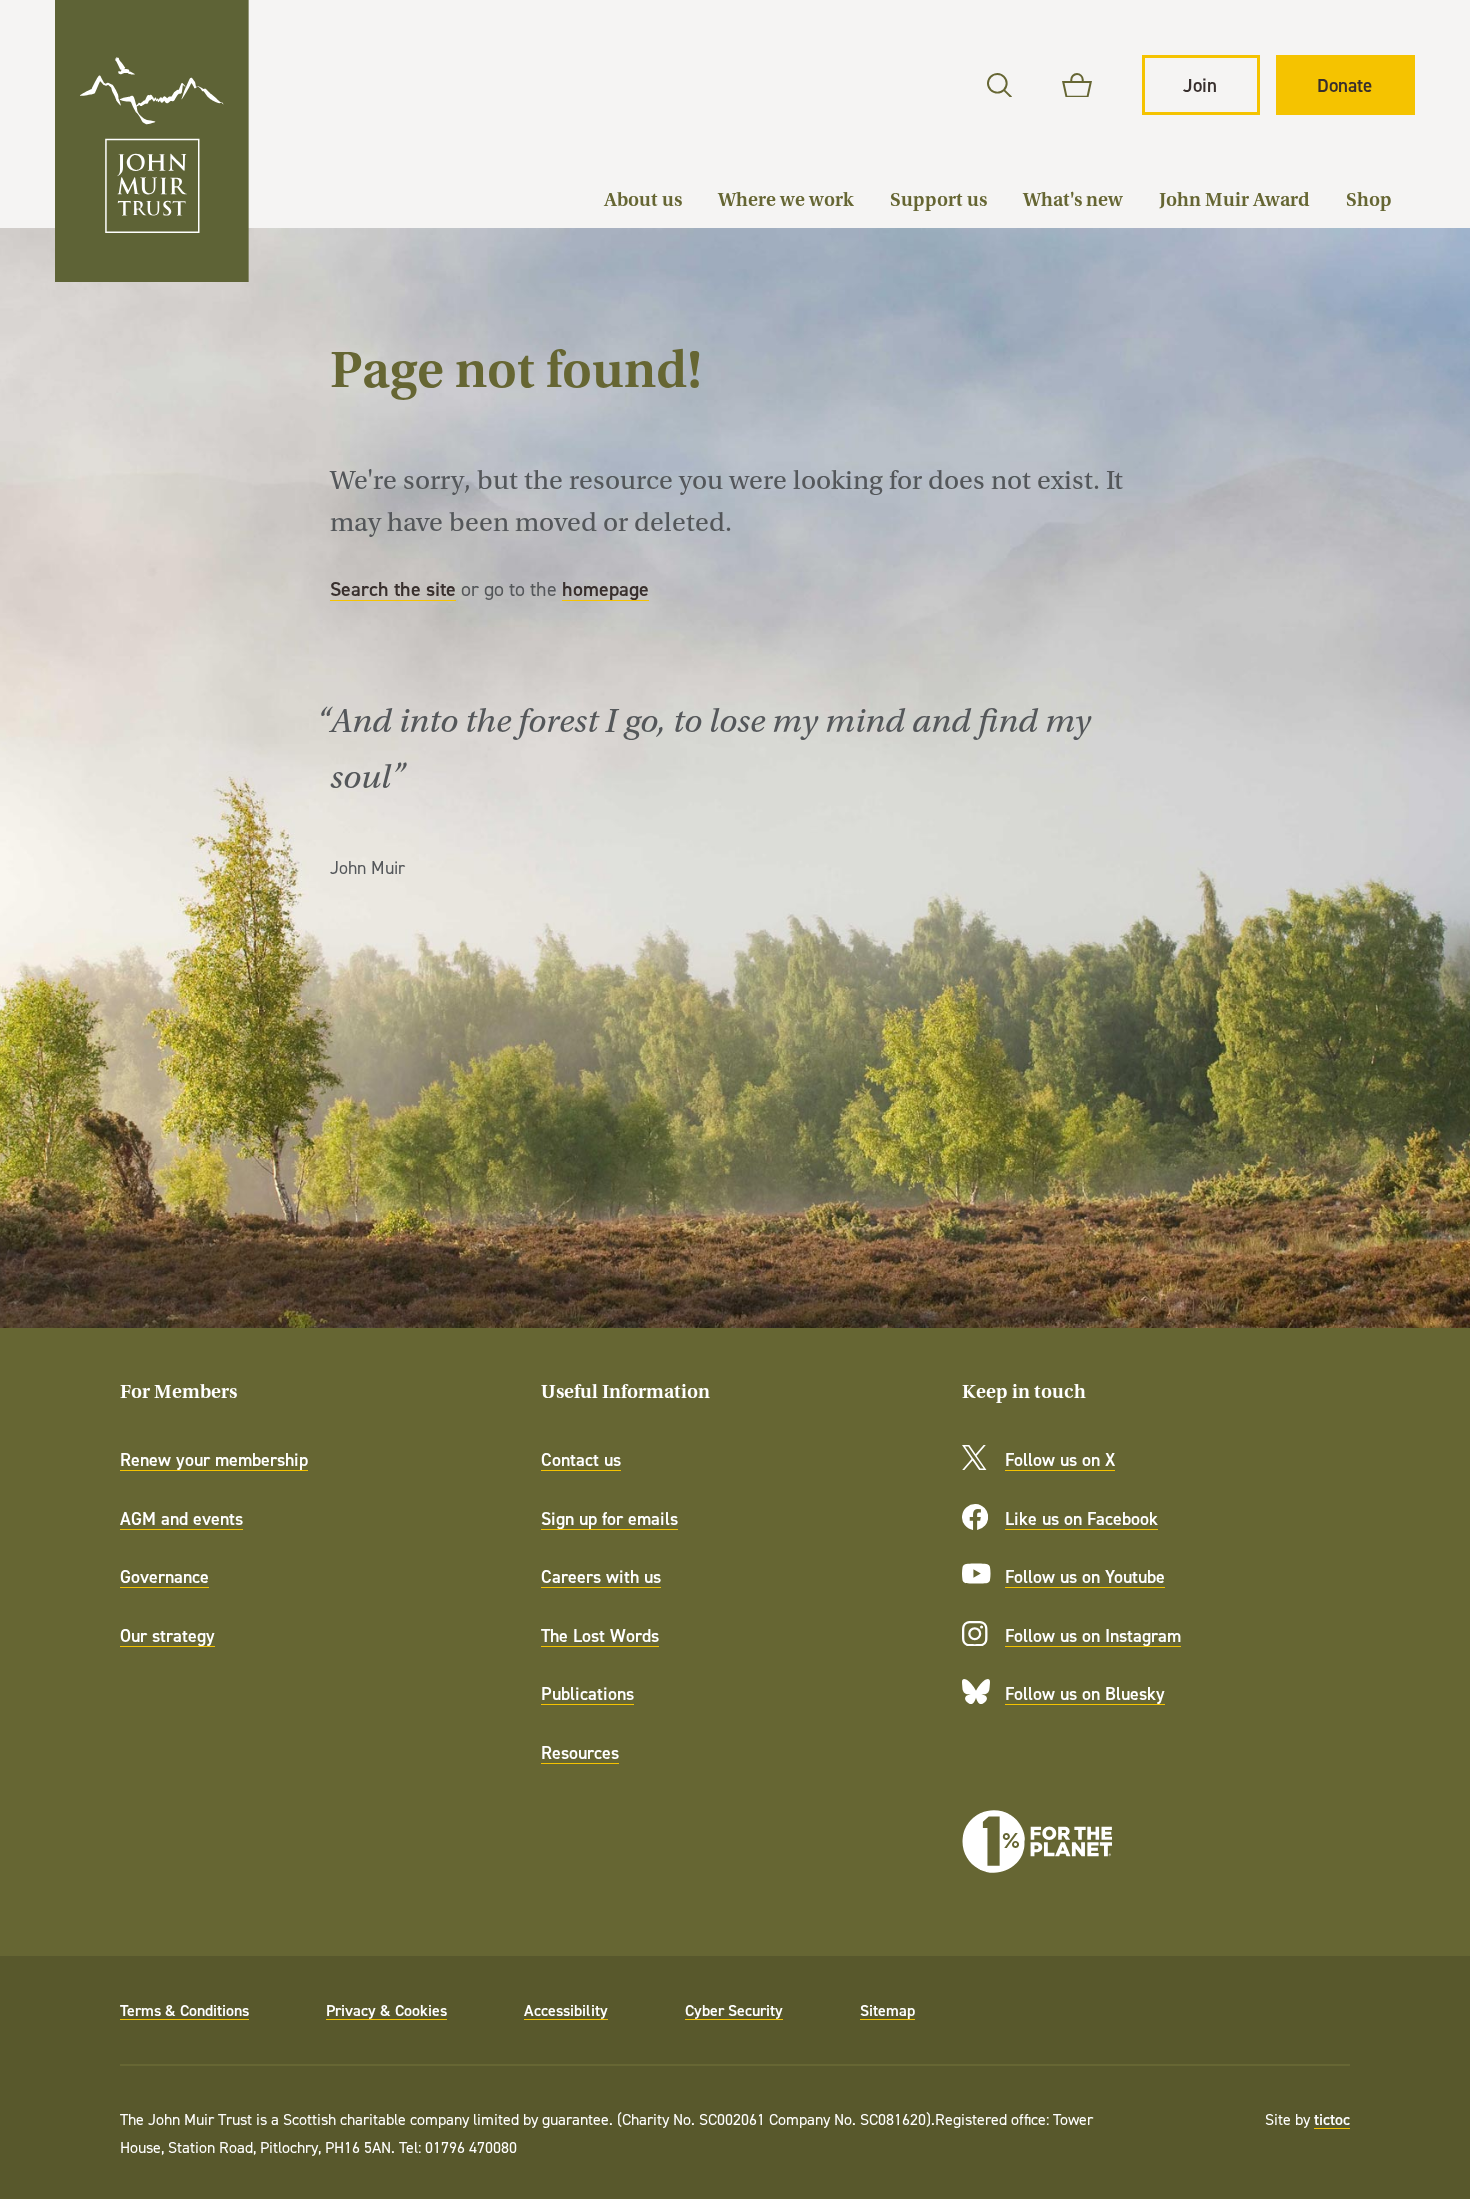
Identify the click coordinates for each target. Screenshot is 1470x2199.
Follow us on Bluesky (1085, 1693)
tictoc (1332, 2119)
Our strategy (167, 1635)
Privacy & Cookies (386, 2010)
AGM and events (181, 1518)
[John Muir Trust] (152, 141)
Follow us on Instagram (1093, 1635)
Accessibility (566, 2010)
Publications (587, 1693)
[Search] (999, 85)
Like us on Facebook (1081, 1518)
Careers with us (601, 1576)
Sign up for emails (609, 1518)
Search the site (393, 588)
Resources (580, 1752)
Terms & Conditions (184, 2010)
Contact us (581, 1459)
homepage (605, 588)
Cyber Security (734, 2010)
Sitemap (887, 2010)
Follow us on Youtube (1085, 1576)
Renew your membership (214, 1459)
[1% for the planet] (1037, 1841)
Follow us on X (1060, 1459)
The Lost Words (600, 1635)
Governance (164, 1576)
